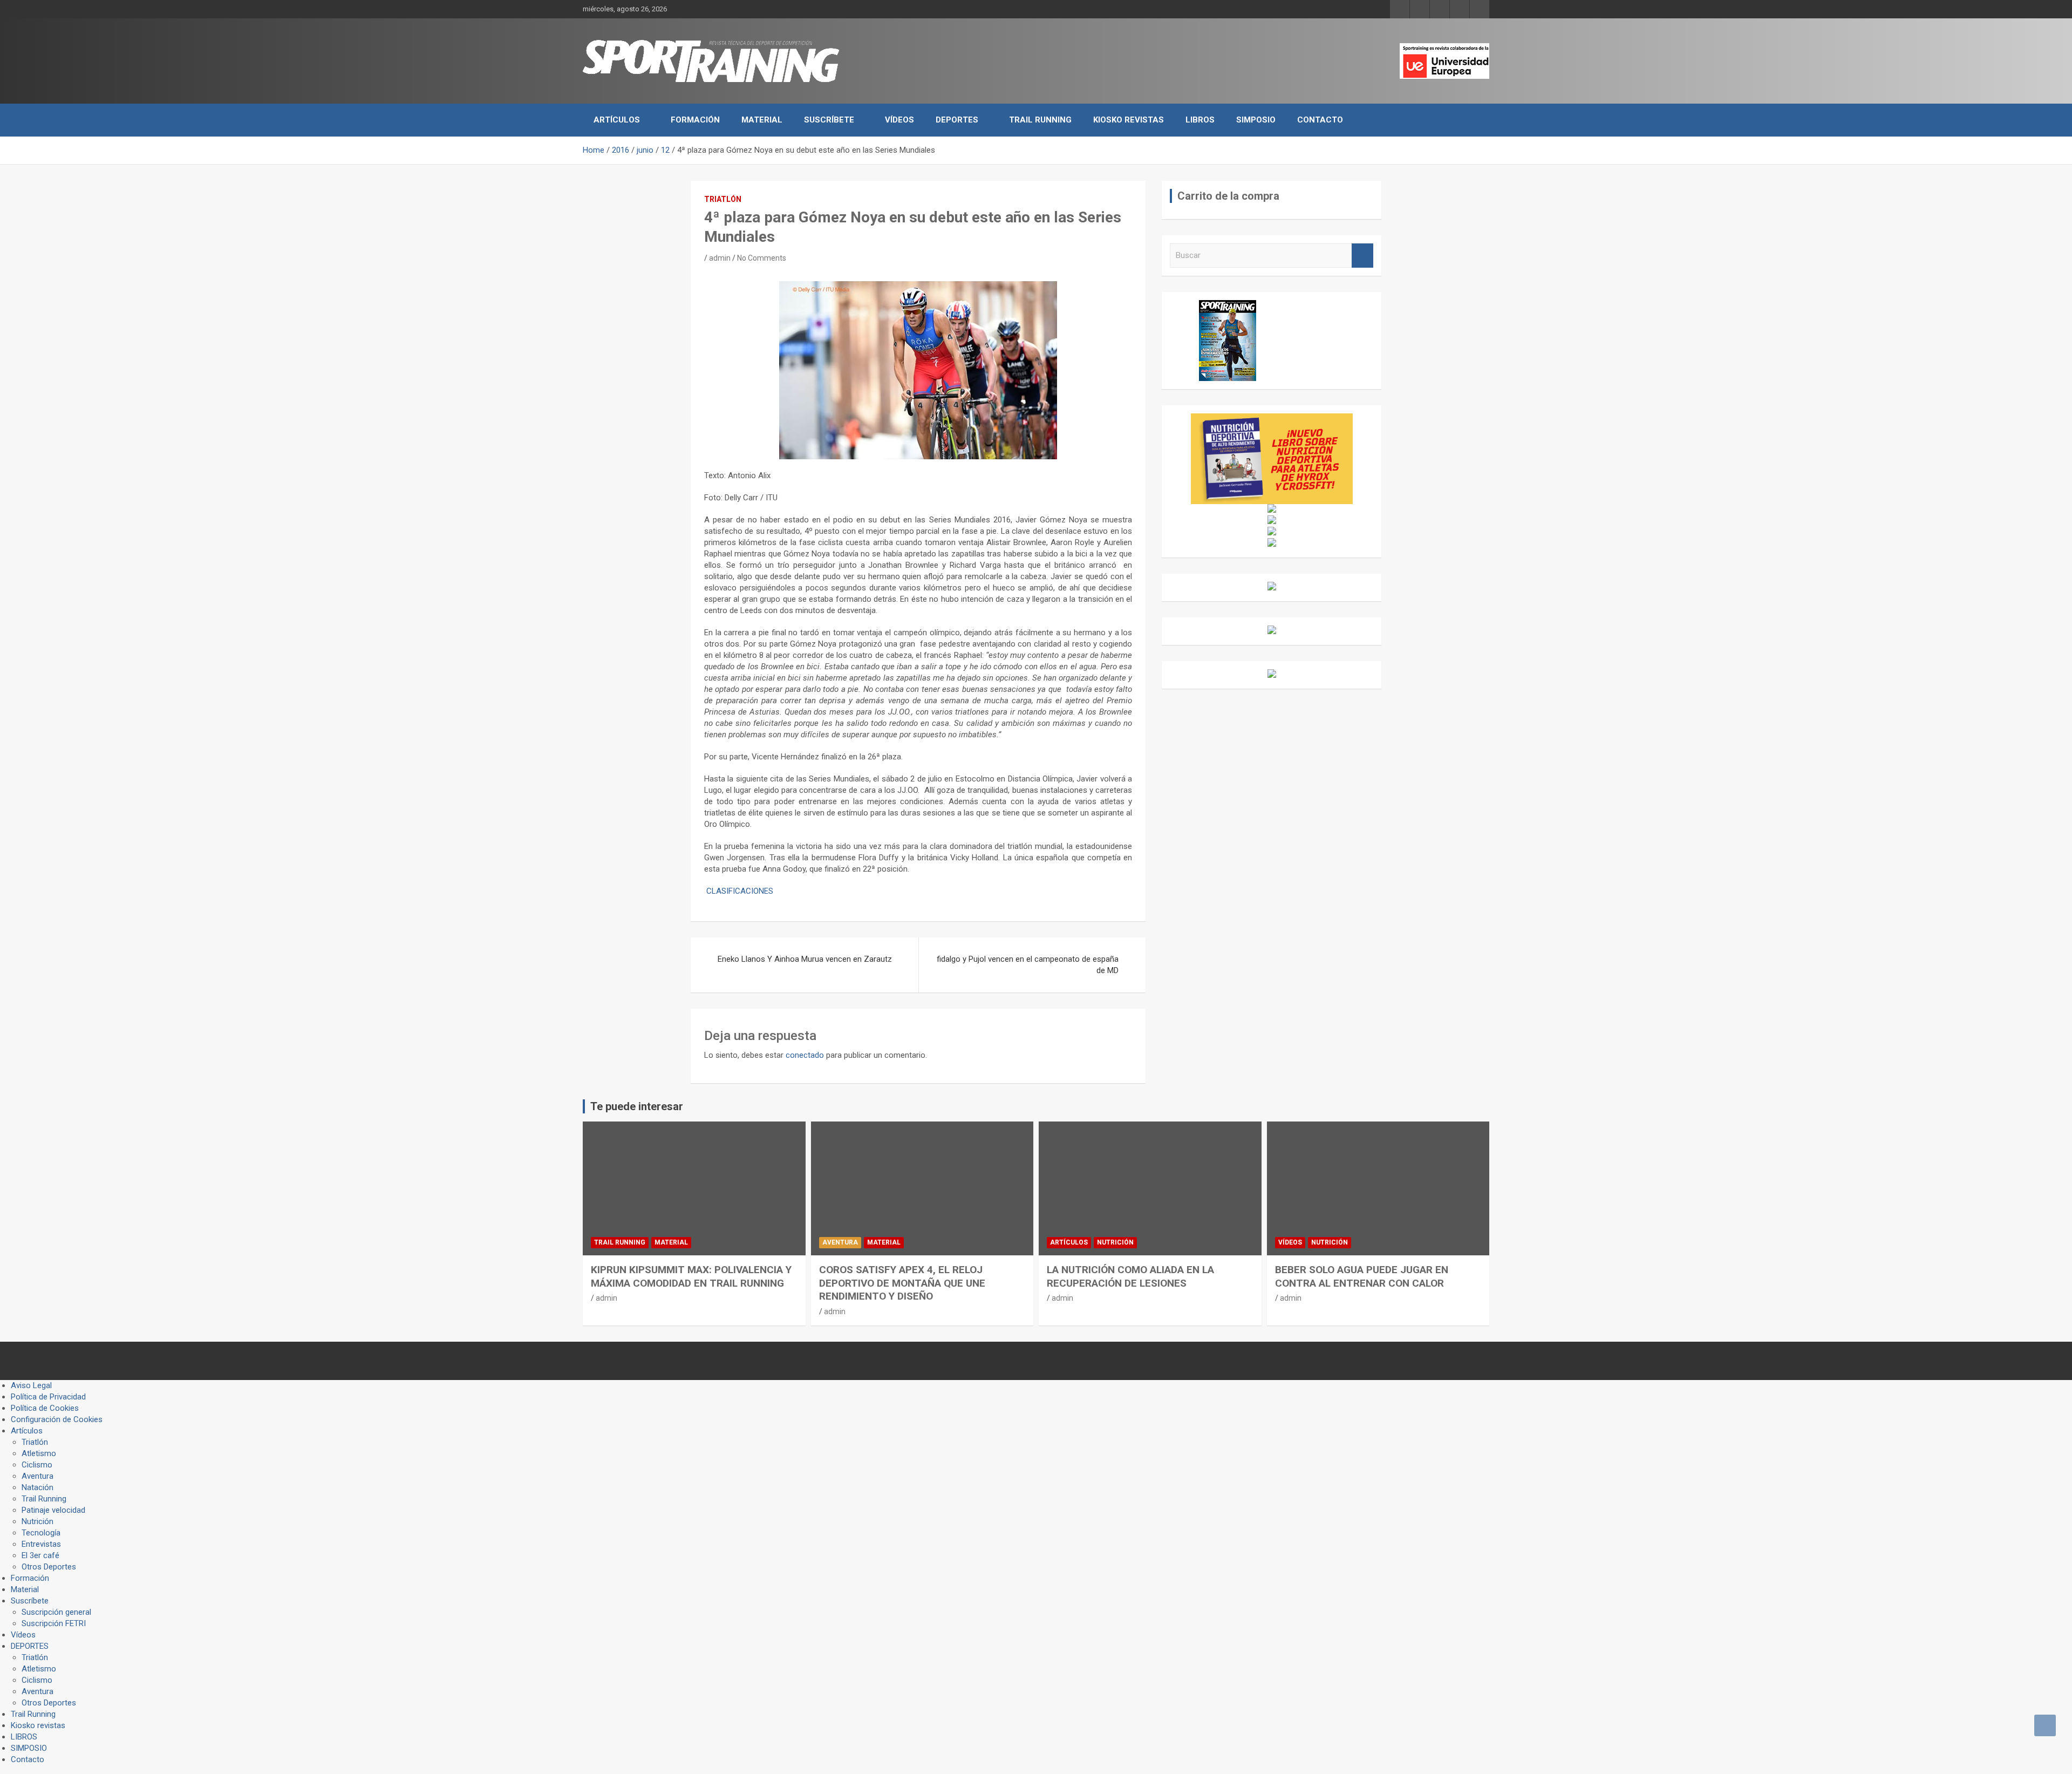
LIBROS (1200, 120)
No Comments (762, 258)
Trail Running (1040, 120)
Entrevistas (41, 1544)
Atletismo (39, 1453)
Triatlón (723, 199)
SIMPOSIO (1256, 120)
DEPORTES (957, 120)
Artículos (617, 120)
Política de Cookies (45, 1408)
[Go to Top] (2045, 1725)
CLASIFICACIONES (740, 891)
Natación (38, 1487)
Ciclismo (37, 1465)
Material (762, 120)
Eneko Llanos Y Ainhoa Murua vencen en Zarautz (805, 959)
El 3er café (40, 1555)
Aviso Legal (31, 1385)
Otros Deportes (49, 1567)
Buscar (1362, 256)
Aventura (840, 1242)
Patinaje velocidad (53, 1510)
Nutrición (1115, 1242)
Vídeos (899, 120)
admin (720, 258)
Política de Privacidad (48, 1397)
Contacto (1320, 120)
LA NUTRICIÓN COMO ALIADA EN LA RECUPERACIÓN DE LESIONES (1130, 1276)
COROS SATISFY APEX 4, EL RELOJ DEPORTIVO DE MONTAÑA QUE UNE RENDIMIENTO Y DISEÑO (902, 1283)
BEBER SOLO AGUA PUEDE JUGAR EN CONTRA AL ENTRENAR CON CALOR (1362, 1276)
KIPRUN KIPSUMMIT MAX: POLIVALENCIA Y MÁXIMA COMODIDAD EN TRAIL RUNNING (691, 1276)
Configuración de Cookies (57, 1419)
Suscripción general (56, 1612)
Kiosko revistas (1129, 120)
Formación (695, 120)
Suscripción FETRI (54, 1623)
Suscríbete (829, 120)
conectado (805, 1055)
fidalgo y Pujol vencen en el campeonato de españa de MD (1028, 965)
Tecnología (41, 1533)
